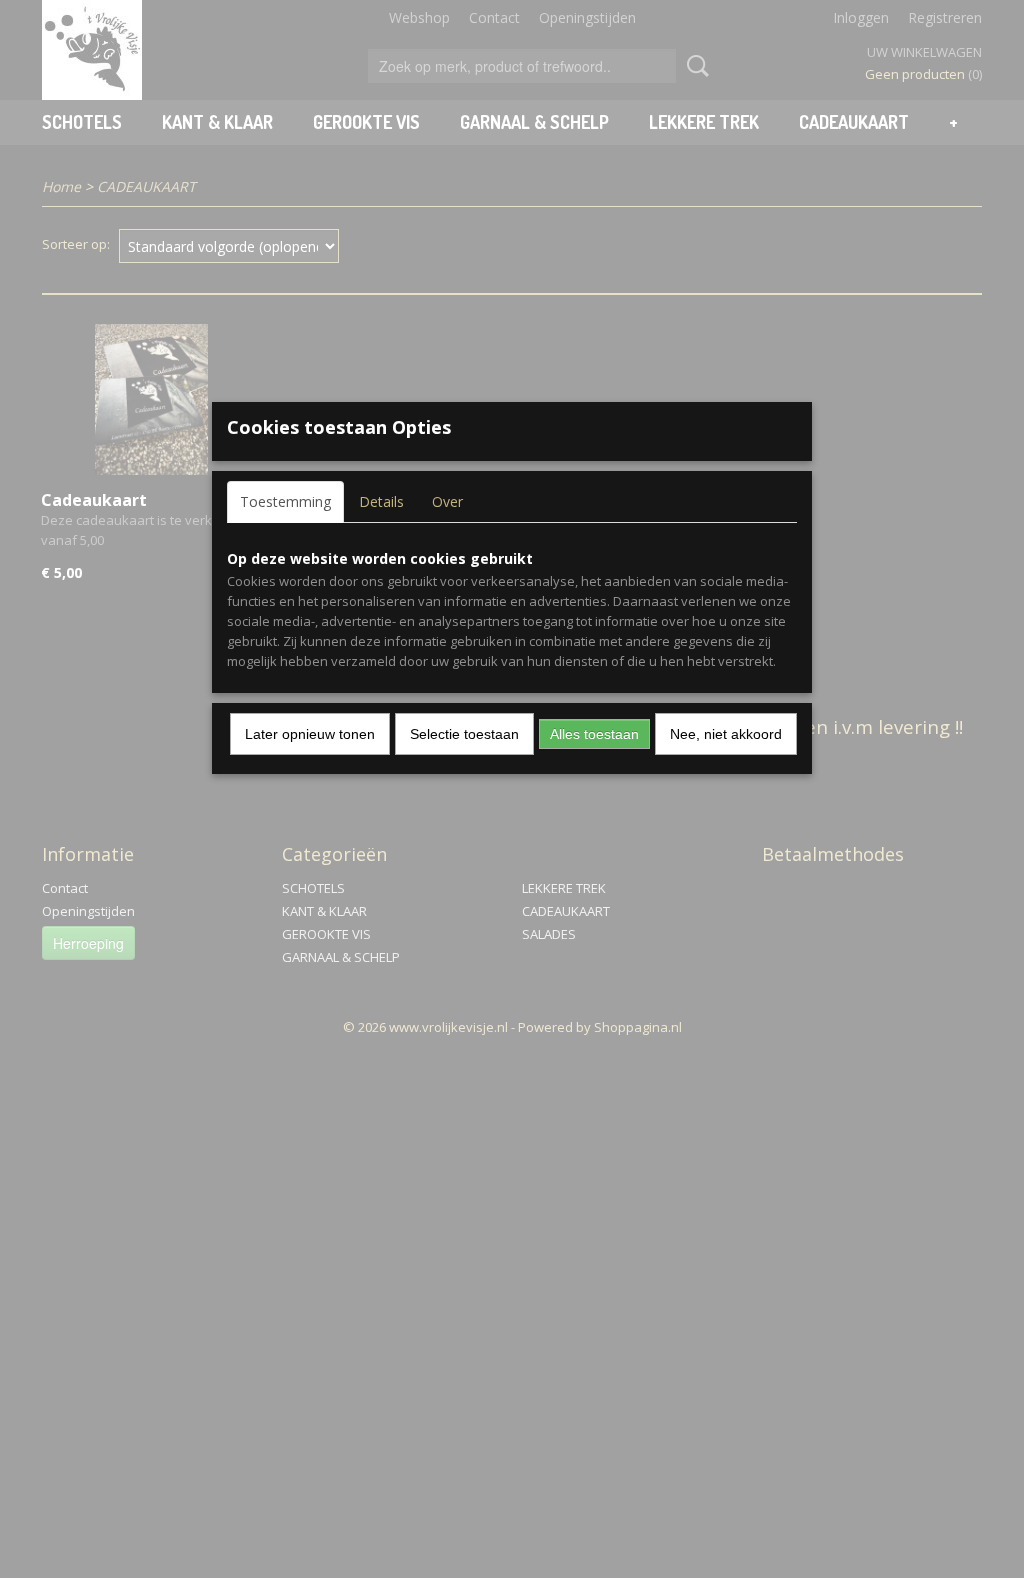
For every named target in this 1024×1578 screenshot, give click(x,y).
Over (447, 501)
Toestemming (285, 501)
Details (381, 501)
